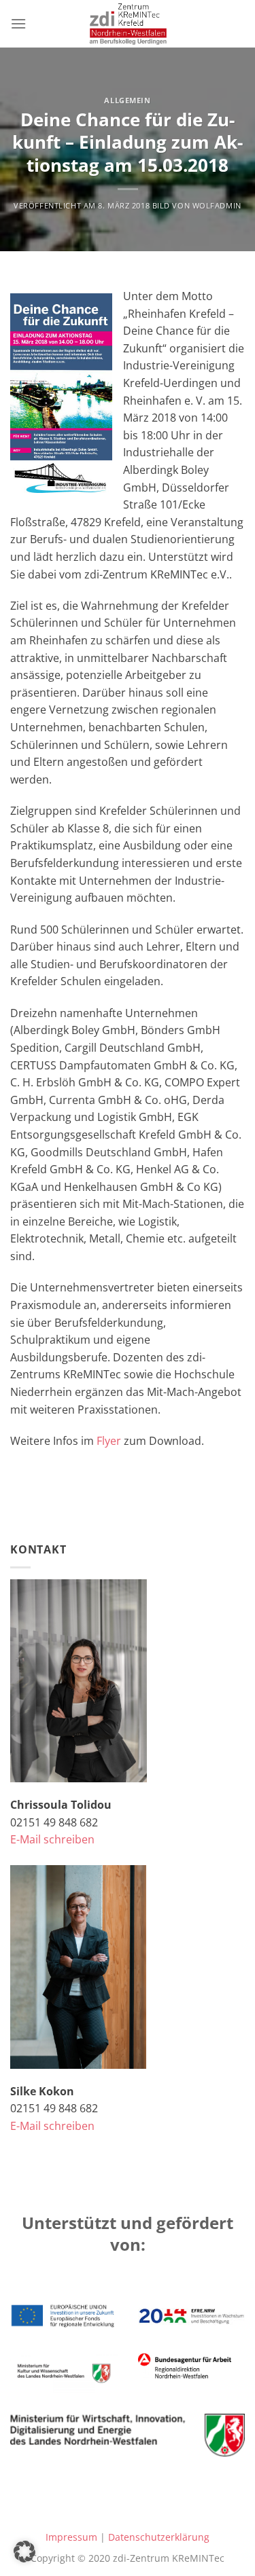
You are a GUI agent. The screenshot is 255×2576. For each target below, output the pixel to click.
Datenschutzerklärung (159, 2537)
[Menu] (18, 23)
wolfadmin (217, 205)
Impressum (71, 2537)
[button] (24, 2552)
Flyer (109, 1441)
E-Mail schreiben (52, 1839)
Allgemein (127, 100)
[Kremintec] (128, 24)
